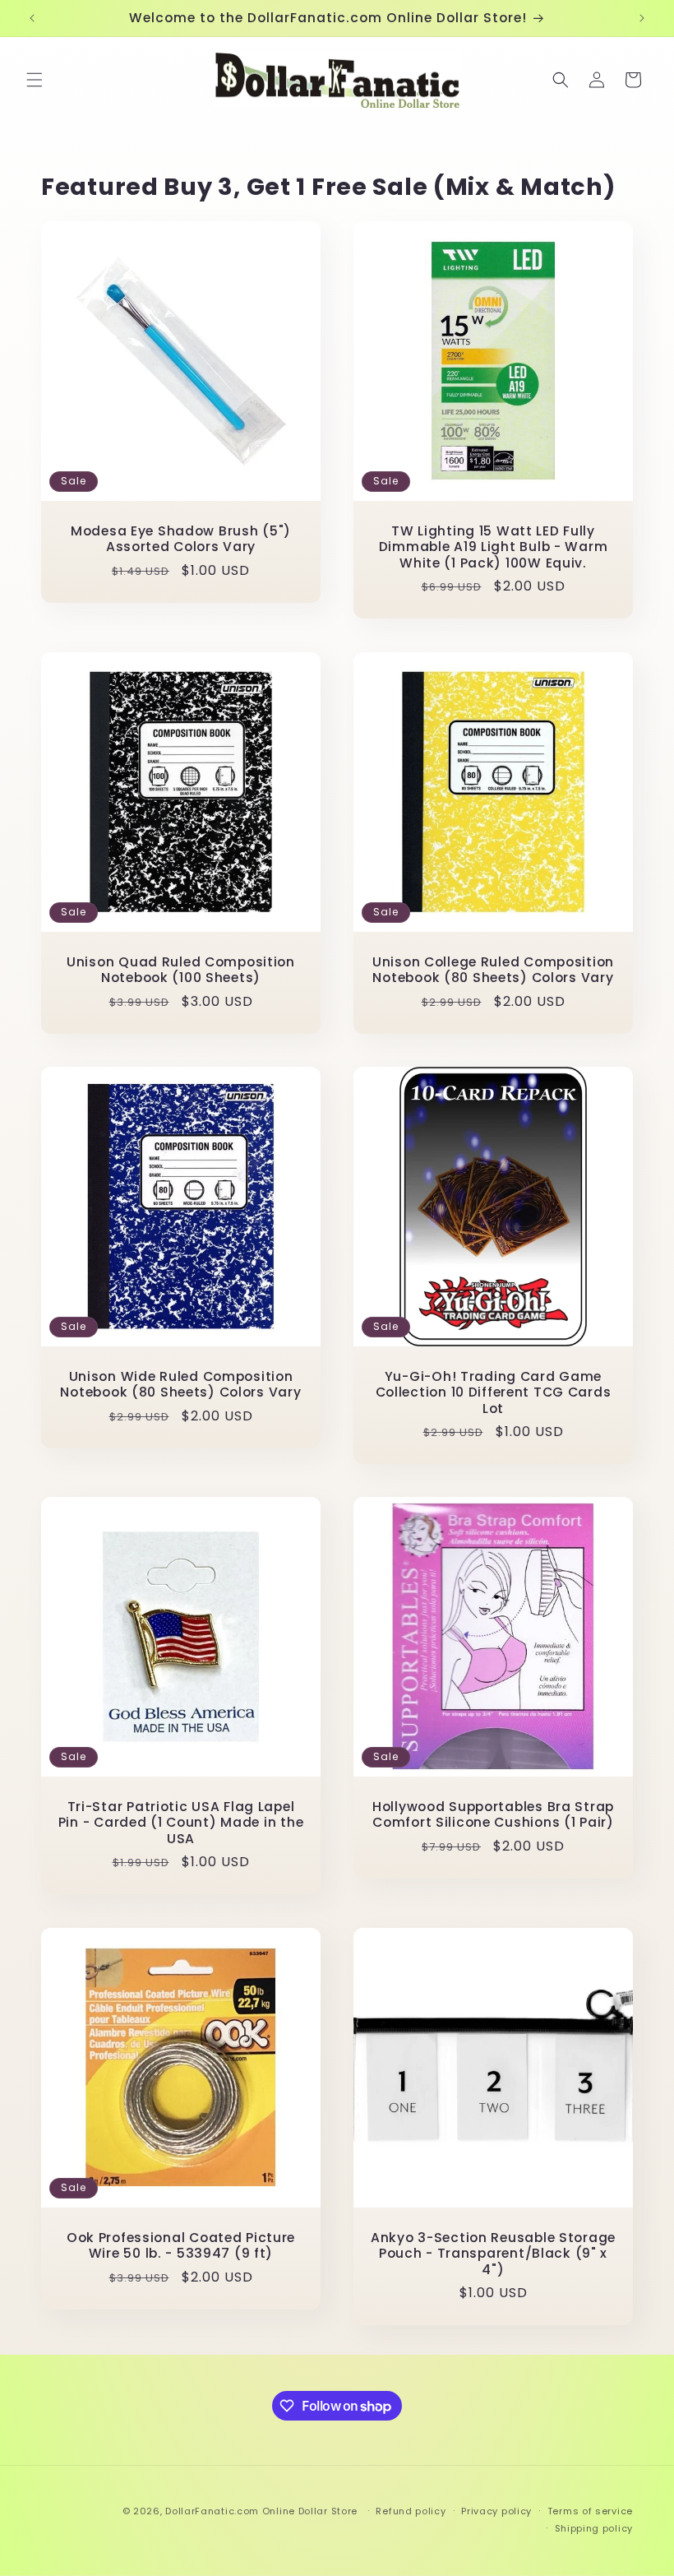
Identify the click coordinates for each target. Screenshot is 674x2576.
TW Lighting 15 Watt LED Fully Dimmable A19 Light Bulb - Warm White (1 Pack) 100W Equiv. (494, 547)
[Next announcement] (642, 18)
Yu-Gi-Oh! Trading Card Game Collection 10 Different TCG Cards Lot (494, 1392)
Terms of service (590, 2511)
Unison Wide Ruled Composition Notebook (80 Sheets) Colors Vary (180, 1385)
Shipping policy (594, 2528)
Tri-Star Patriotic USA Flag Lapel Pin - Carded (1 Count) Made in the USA (181, 1823)
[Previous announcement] (32, 18)
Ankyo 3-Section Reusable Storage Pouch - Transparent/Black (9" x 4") (493, 2254)
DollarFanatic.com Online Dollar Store (261, 2511)
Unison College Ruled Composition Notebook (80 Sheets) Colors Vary (493, 970)
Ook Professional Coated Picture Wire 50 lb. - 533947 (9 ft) (181, 2246)
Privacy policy (496, 2511)
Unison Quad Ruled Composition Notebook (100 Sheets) (181, 970)
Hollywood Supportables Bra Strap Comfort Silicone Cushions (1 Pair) (493, 1815)
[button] (35, 80)
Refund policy (411, 2511)
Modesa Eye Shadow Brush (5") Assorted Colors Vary (181, 539)
